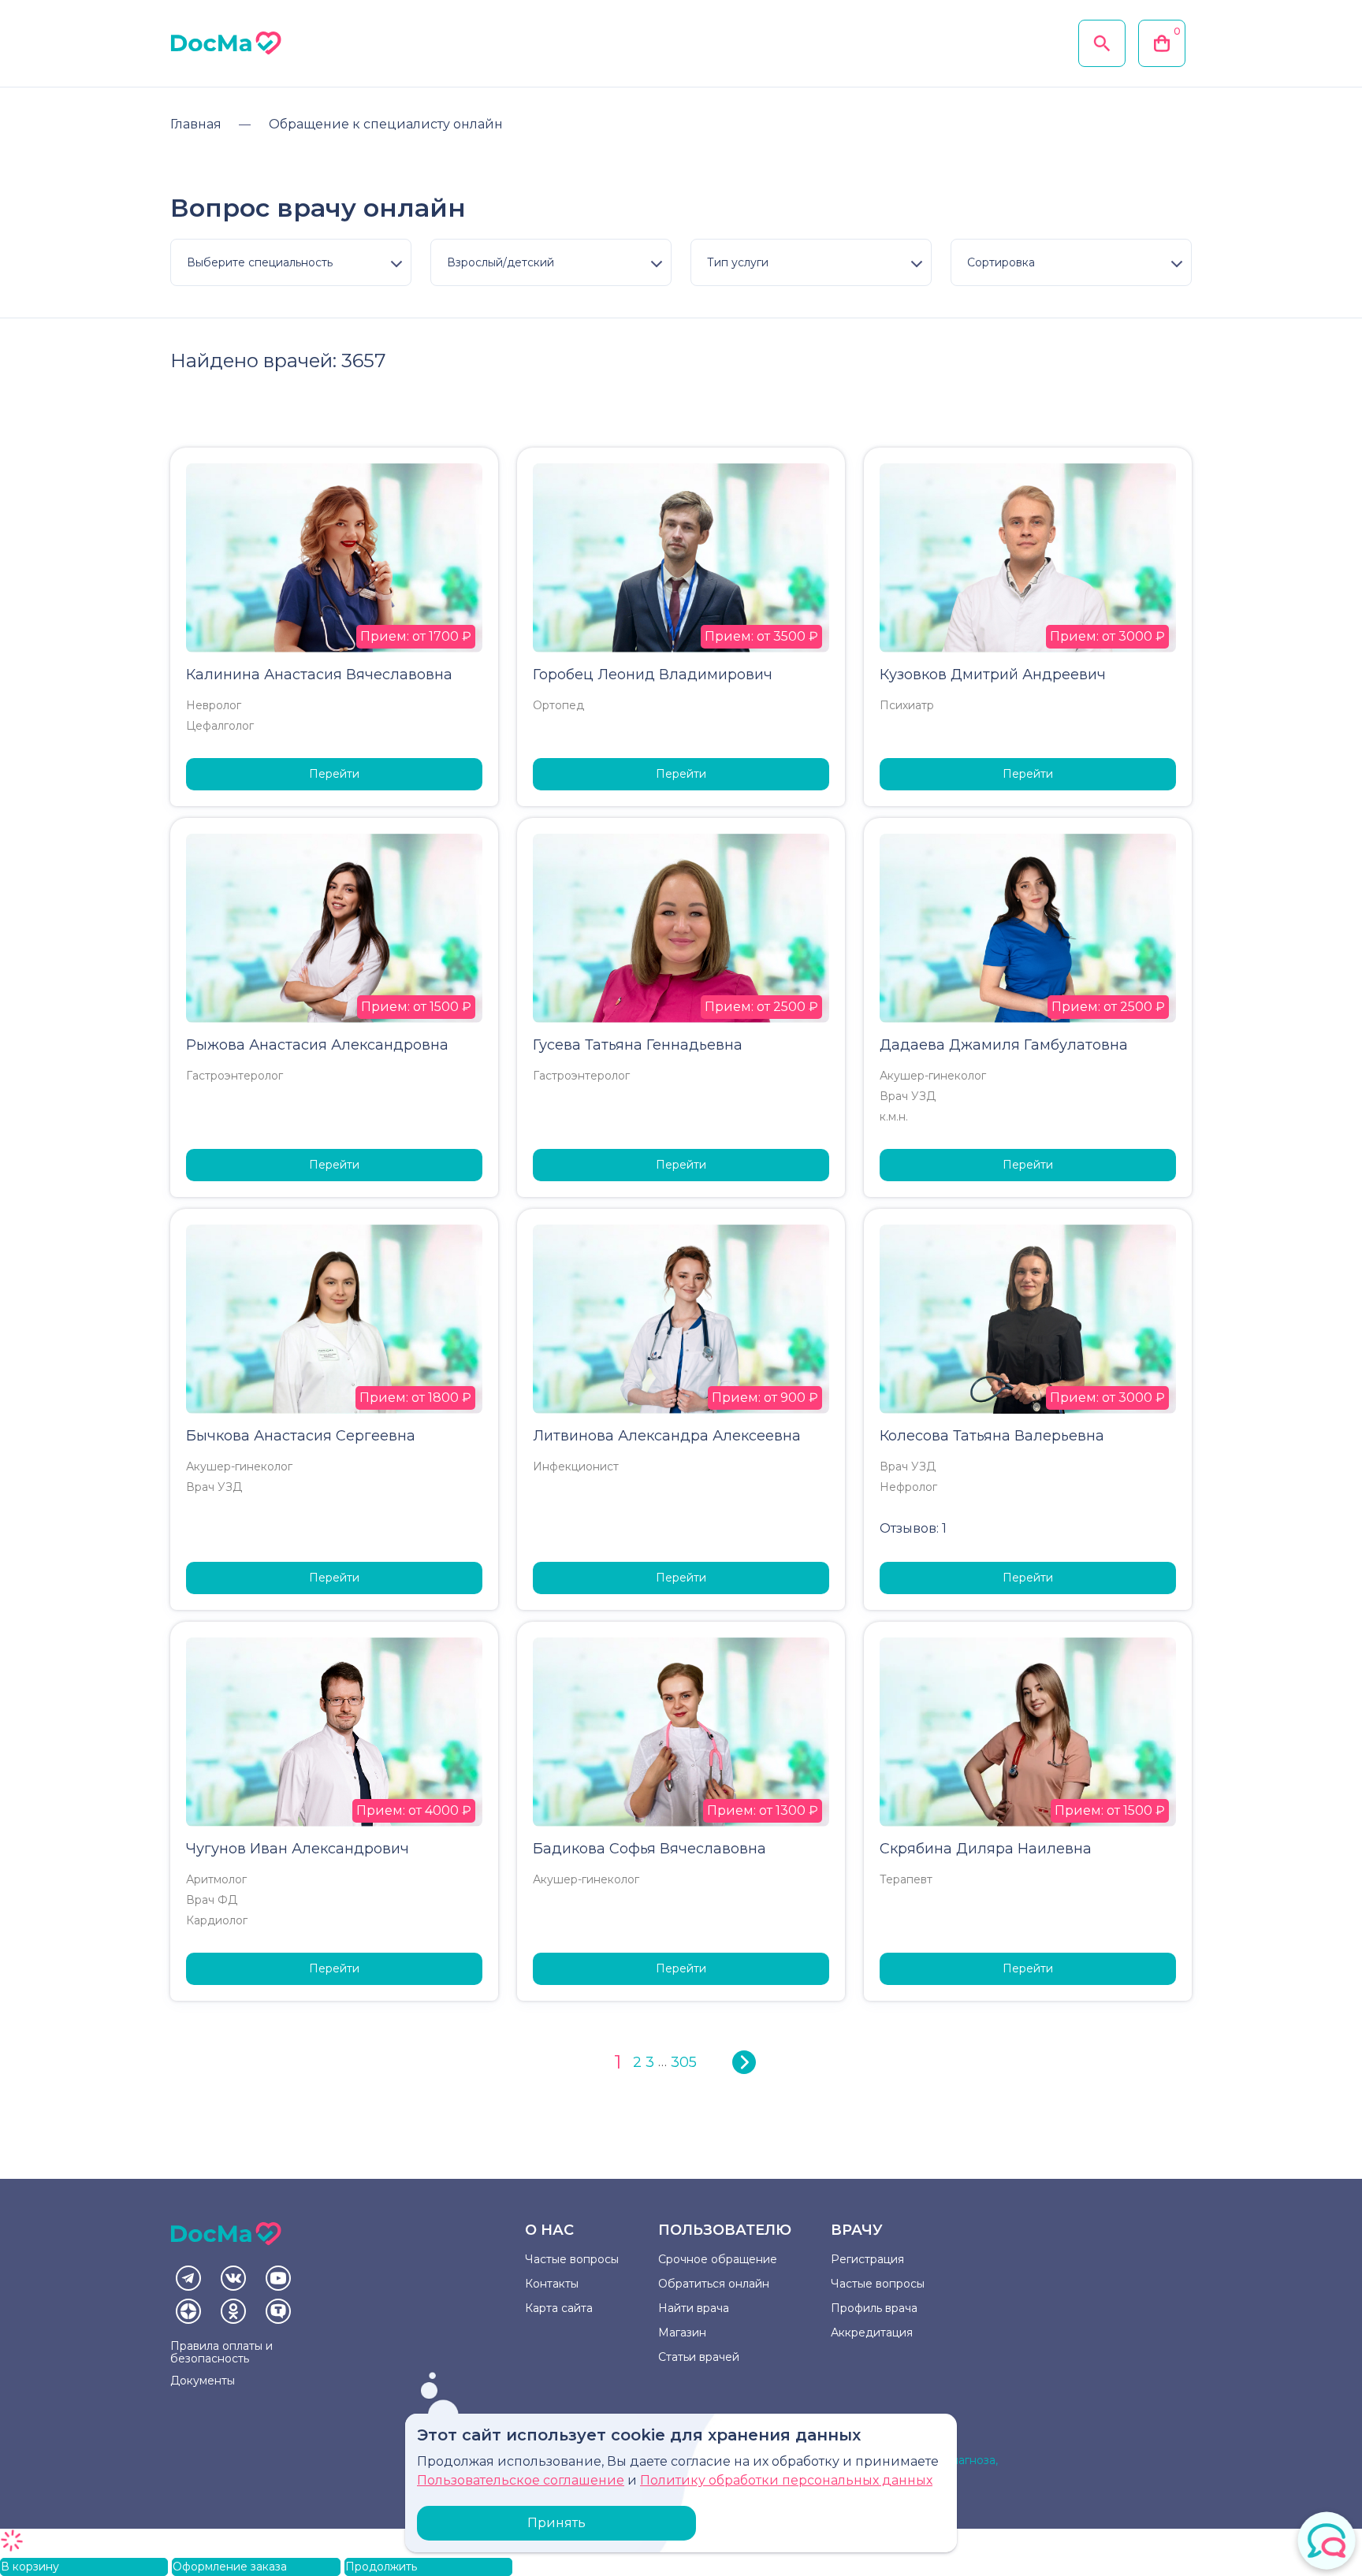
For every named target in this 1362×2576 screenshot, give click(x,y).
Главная (196, 124)
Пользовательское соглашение (521, 2480)
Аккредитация (872, 2333)
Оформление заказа (230, 2567)
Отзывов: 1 (913, 1528)
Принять (556, 2523)
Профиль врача (874, 2308)
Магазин (682, 2333)
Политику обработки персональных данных (786, 2480)
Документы (203, 2381)
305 (684, 2062)
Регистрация (867, 2259)
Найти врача (694, 2308)
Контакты (552, 2284)
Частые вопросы (572, 2259)
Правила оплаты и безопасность (221, 2352)
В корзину (30, 2567)
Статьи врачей (699, 2357)
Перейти (334, 774)
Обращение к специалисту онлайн (386, 124)
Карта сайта (559, 2308)
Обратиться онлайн (714, 2284)
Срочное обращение (718, 2259)
